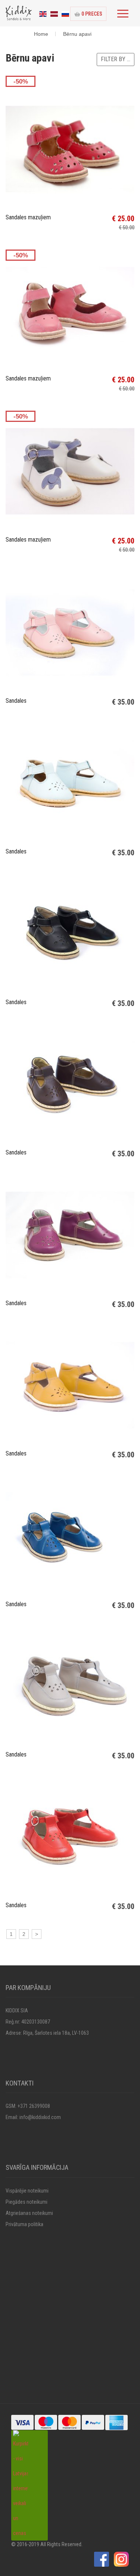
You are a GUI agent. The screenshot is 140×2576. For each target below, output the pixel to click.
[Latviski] (54, 13)
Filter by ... (116, 59)
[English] (43, 13)
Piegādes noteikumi (27, 2202)
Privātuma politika (24, 2224)
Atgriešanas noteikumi (29, 2213)
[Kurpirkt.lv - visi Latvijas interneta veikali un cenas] (21, 2485)
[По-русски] (65, 13)
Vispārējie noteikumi (27, 2191)
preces (92, 14)
